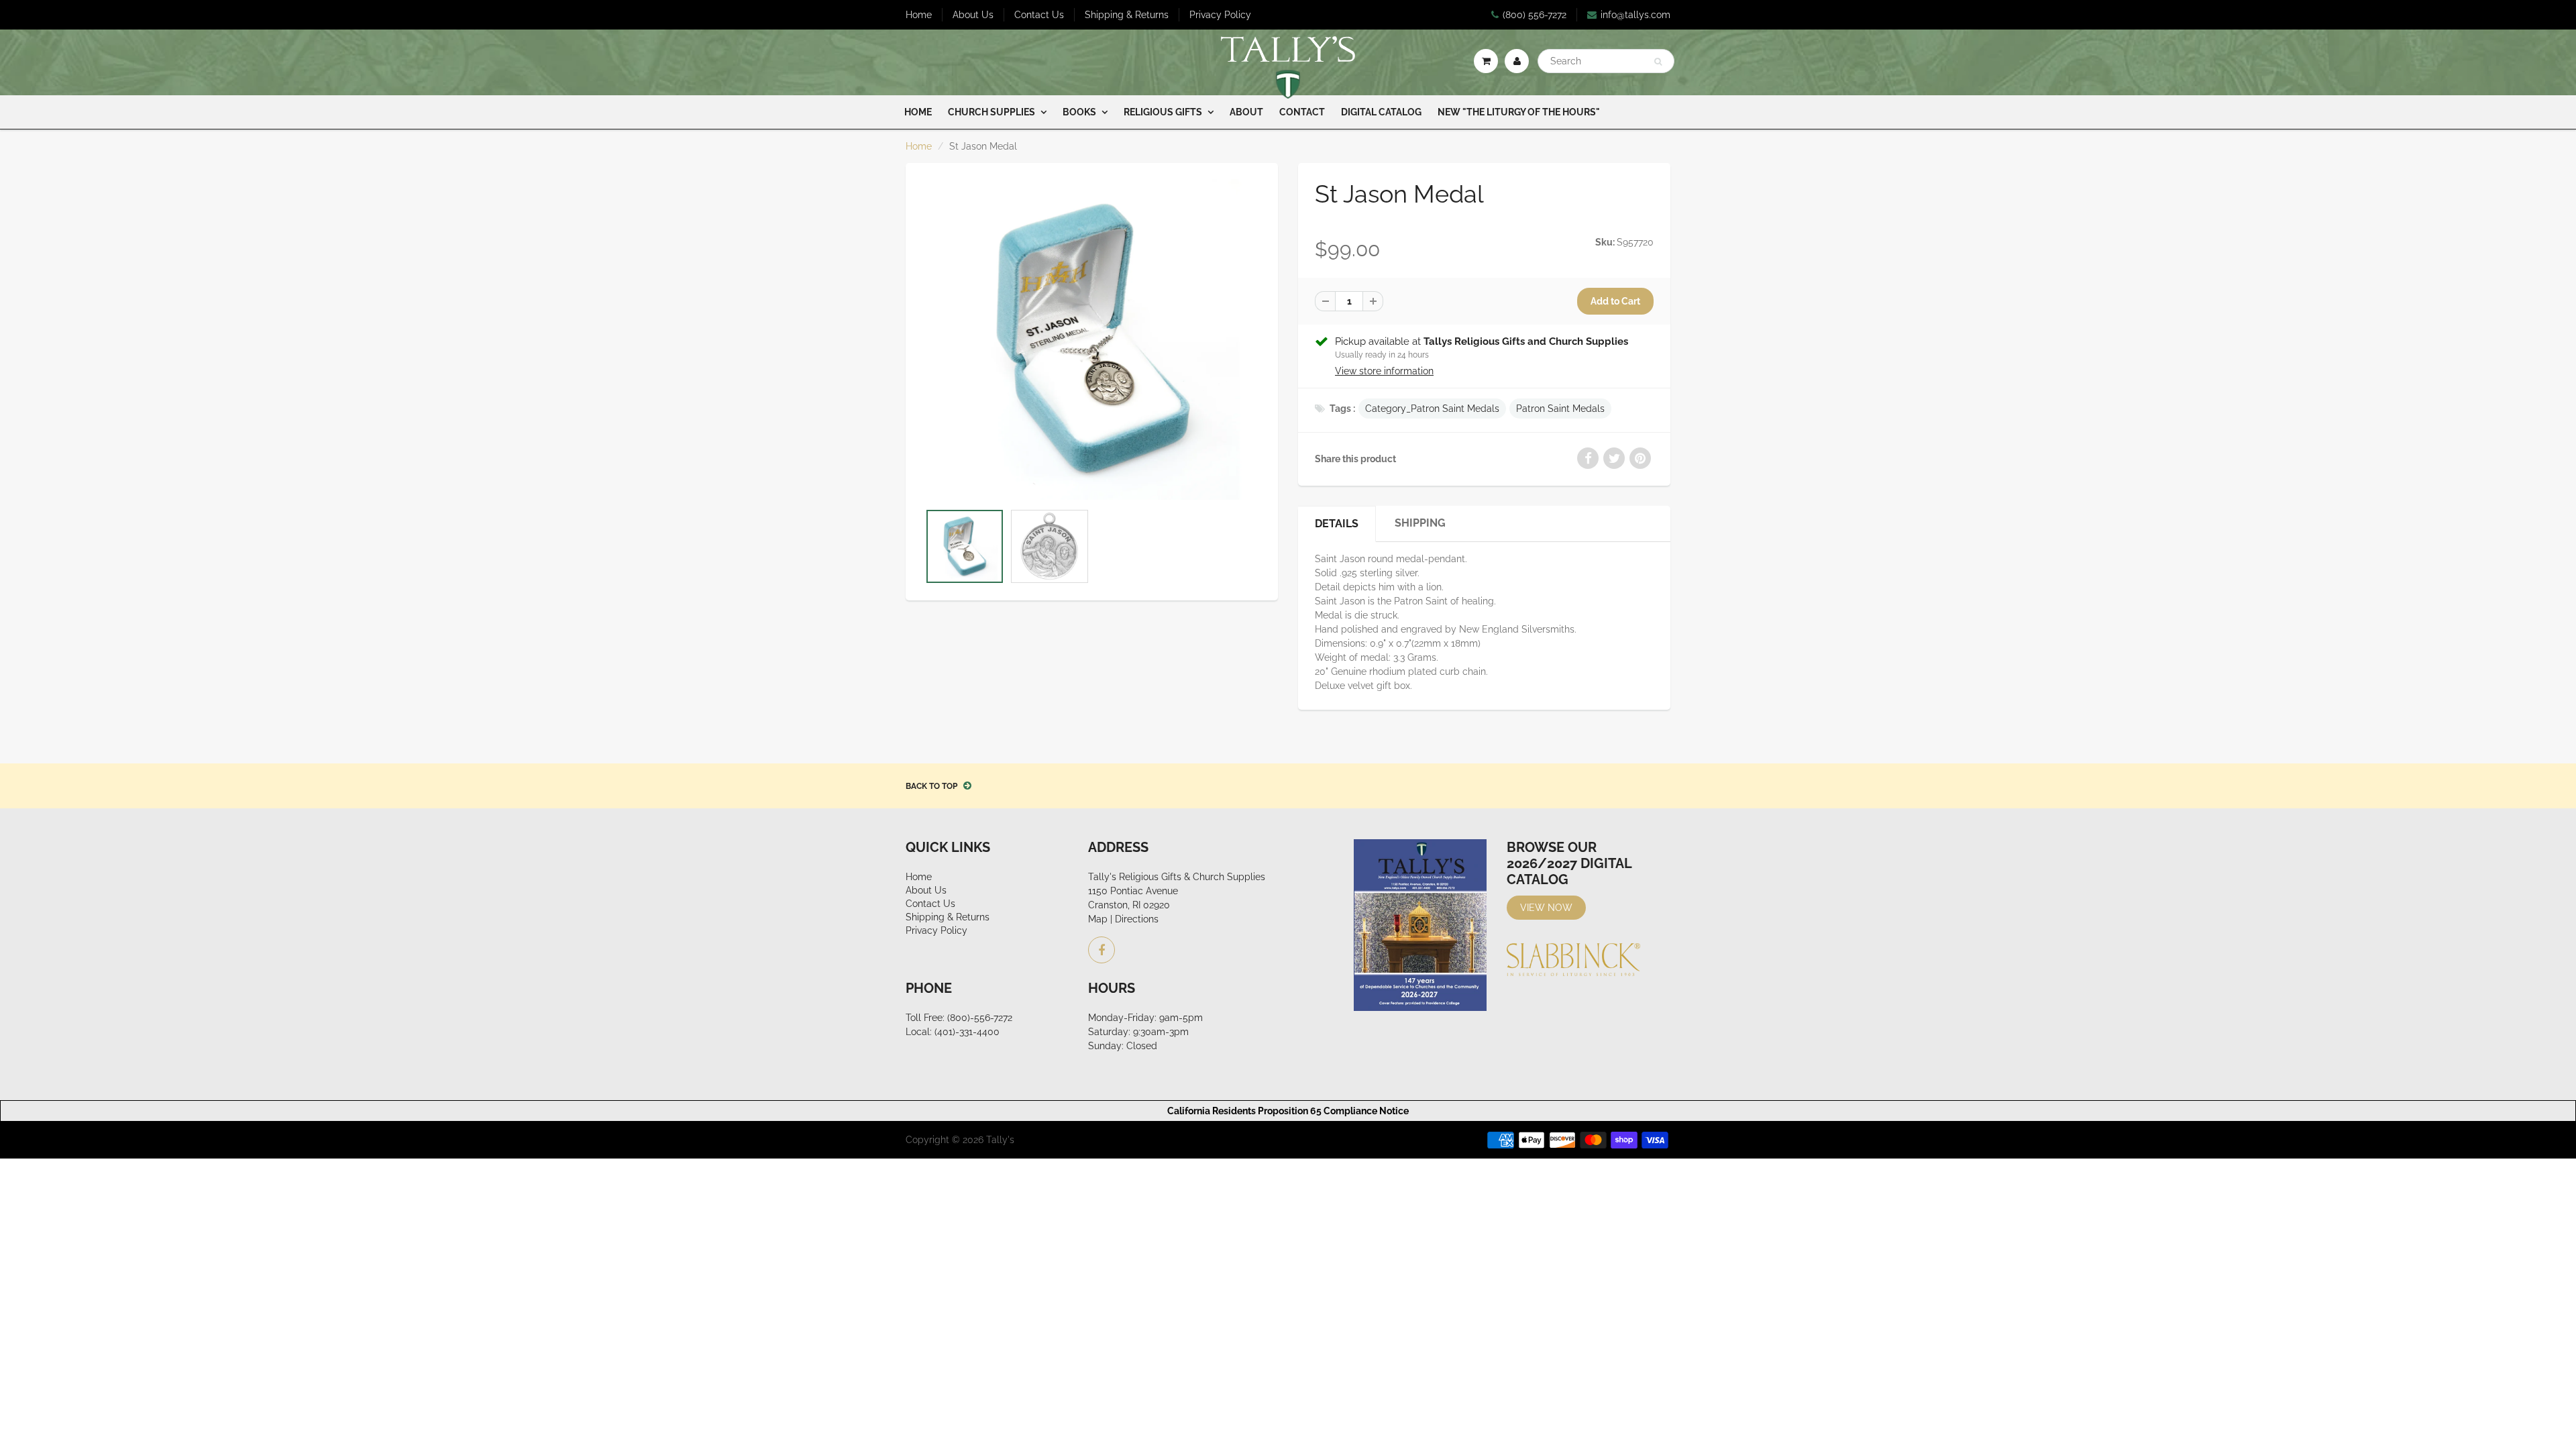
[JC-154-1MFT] (1092, 339)
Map (1098, 919)
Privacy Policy (1220, 15)
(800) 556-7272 (1535, 15)
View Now (1546, 908)
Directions (1137, 919)
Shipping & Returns (1127, 15)
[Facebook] (1102, 950)
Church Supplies (991, 112)
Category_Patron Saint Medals (1432, 409)
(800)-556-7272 (980, 1018)
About (1246, 112)
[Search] (1658, 62)
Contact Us (1039, 15)
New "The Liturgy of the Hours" (1519, 112)
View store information (1384, 371)
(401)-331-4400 (967, 1032)
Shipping (1420, 523)
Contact (1302, 112)
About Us (973, 15)
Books (1079, 112)
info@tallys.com (1635, 15)
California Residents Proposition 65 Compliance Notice (1288, 1111)
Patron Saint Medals (1560, 409)
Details (1337, 524)
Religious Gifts (1163, 112)
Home (919, 15)
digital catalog (1381, 112)
